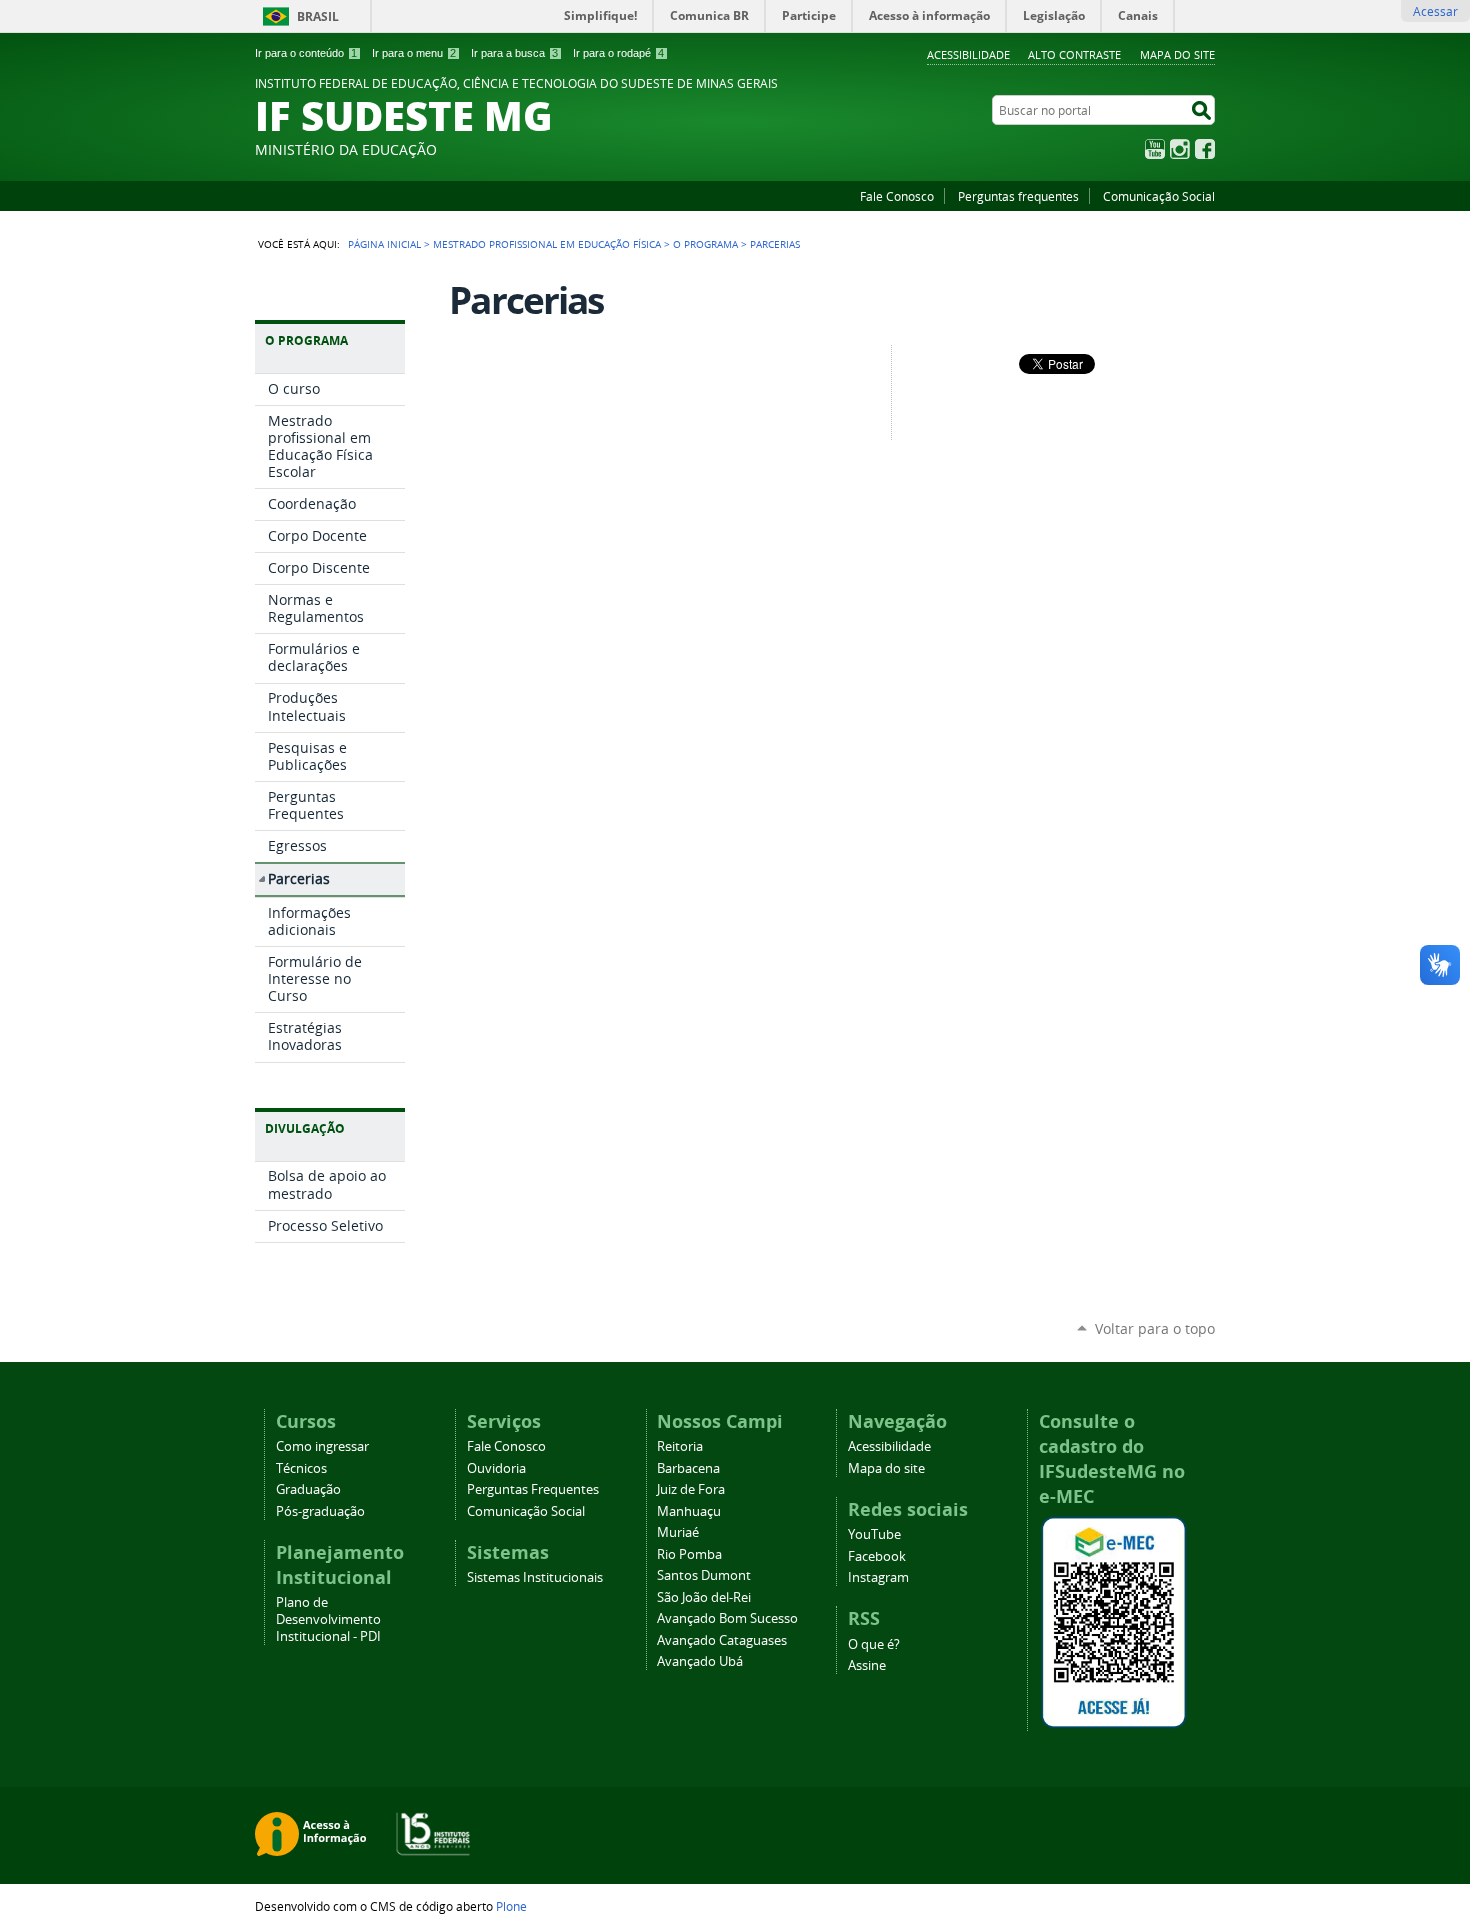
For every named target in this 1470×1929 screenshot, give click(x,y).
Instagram (1180, 149)
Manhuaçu (689, 1511)
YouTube (1155, 149)
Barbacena (688, 1468)
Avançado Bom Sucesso (727, 1618)
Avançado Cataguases (722, 1640)
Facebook (1205, 149)
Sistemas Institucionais (535, 1577)
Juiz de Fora (691, 1489)
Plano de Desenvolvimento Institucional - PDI (328, 1619)
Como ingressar (322, 1446)
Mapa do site (1177, 54)
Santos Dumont (704, 1575)
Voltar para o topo (1155, 1328)
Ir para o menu (414, 53)
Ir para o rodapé (618, 53)
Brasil (318, 16)
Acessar (1435, 11)
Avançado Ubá (700, 1661)
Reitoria (680, 1446)
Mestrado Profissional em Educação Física (547, 244)
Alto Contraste (1074, 54)
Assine (867, 1665)
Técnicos (301, 1468)
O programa (705, 244)
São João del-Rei (704, 1597)
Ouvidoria (496, 1468)
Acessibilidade (968, 54)
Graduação (308, 1489)
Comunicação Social (1159, 196)
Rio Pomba (689, 1554)
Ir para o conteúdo (306, 53)
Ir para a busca (514, 53)
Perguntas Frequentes (533, 1489)
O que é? (874, 1644)
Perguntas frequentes (1018, 196)
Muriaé (678, 1532)
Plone (511, 1906)
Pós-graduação (320, 1511)
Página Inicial (384, 244)
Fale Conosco (897, 196)
